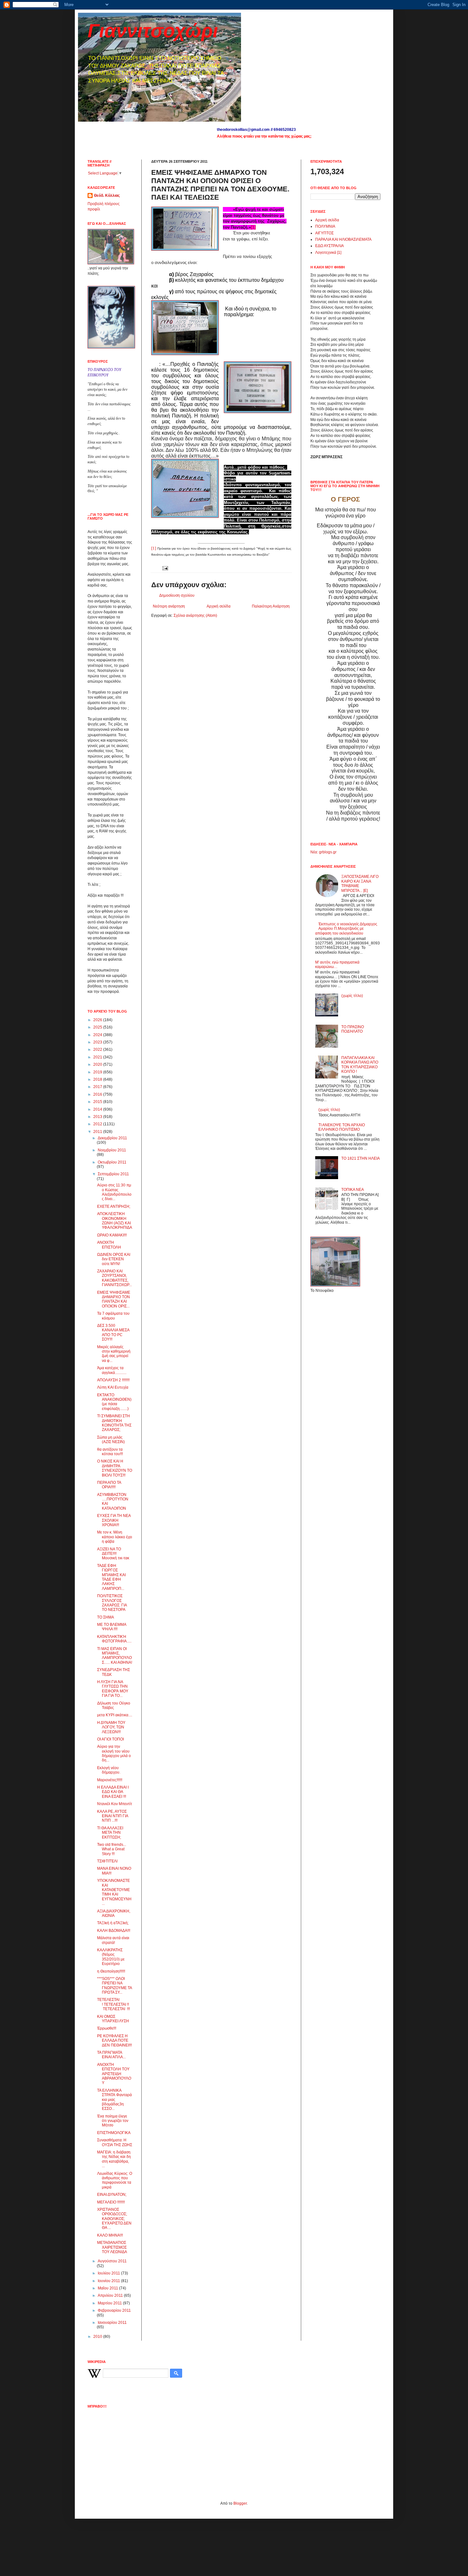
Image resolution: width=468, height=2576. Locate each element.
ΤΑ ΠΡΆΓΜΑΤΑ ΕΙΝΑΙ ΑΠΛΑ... (111, 2055)
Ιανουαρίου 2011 (112, 2323)
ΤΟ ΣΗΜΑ (106, 1617)
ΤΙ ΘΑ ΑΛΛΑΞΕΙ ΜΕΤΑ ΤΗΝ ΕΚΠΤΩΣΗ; (110, 1833)
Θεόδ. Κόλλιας (107, 196)
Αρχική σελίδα (219, 606)
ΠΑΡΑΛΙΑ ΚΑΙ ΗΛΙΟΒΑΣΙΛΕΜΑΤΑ (343, 239)
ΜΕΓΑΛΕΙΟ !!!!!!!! (111, 2202)
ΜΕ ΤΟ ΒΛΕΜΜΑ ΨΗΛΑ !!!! (112, 1627)
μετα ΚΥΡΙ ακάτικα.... (115, 1715)
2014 (98, 1109)
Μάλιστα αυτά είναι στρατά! (113, 1940)
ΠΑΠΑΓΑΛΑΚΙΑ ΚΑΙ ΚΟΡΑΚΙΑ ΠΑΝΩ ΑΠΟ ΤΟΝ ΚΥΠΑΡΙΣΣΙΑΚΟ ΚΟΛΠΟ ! (360, 1065)
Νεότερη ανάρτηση (169, 606)
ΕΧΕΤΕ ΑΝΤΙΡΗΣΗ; (114, 1206)
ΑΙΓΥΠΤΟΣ (324, 233)
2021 (98, 1057)
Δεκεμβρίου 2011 (112, 1138)
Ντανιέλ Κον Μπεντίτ (115, 1804)
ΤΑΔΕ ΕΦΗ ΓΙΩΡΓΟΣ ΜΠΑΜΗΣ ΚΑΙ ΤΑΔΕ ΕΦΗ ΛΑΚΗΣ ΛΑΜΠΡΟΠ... (111, 1577)
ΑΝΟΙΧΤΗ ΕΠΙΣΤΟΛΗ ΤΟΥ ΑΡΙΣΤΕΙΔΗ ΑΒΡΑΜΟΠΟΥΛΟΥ (114, 2074)
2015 (98, 1102)
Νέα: (314, 852)
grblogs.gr (328, 852)
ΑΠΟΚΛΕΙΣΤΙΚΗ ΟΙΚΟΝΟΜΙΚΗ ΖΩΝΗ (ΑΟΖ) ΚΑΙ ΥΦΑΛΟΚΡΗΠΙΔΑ (115, 1221)
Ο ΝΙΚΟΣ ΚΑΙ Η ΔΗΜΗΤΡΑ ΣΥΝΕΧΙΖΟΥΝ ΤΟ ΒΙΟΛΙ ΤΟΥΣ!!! (115, 1468)
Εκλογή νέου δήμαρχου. (109, 1770)
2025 (98, 1027)
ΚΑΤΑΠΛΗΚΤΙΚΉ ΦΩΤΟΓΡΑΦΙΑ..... (114, 1639)
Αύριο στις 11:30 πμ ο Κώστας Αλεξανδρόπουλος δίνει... (114, 1192)
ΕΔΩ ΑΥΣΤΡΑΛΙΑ (330, 246)
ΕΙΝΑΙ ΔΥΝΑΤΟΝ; (112, 2195)
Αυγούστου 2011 (112, 2261)
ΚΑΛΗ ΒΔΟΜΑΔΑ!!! (114, 1931)
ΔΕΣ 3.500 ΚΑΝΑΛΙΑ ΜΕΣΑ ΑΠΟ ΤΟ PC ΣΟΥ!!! (113, 1332)
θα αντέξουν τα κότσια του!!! (110, 1452)
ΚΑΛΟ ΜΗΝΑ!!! (110, 2235)
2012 (98, 1124)
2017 (98, 1087)
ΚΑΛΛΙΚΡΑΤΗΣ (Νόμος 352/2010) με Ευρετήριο (111, 1957)
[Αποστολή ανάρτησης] (164, 568)
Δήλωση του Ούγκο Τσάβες (114, 1705)
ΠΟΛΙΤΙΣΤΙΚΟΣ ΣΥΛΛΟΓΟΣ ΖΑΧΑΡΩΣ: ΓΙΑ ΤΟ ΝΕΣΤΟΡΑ (112, 1603)
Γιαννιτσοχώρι (153, 31)
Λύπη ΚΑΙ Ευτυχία (113, 1387)
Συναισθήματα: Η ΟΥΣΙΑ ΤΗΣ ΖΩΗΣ (115, 2142)
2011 (98, 1132)
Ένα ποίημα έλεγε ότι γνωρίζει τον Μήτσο (113, 2121)
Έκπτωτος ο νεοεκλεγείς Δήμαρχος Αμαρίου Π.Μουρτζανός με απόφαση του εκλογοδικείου (346, 929)
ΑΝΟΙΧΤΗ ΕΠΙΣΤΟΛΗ (109, 1245)
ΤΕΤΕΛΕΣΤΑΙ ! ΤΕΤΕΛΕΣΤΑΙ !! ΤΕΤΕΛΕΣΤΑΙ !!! (113, 2004)
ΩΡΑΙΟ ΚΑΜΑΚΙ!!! (112, 1235)
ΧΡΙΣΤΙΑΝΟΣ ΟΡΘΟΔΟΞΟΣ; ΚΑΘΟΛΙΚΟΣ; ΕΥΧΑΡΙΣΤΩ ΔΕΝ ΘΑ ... (114, 2219)
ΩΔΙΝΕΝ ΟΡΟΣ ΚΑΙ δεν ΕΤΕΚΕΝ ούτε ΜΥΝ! (114, 1259)
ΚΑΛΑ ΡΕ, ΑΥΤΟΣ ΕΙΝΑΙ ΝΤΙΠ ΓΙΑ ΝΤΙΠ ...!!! (113, 1816)
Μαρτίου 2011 (110, 2303)
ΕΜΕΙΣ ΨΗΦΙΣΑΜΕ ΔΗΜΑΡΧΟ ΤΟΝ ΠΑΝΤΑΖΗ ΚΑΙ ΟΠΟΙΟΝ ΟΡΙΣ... (114, 1299)
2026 (98, 1020)
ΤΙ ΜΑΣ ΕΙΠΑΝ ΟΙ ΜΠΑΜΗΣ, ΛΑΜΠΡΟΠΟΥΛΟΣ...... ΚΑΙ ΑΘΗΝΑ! (115, 1656)
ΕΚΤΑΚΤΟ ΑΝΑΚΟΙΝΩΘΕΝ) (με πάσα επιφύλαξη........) (114, 1402)
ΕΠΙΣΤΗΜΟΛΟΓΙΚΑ (114, 2133)
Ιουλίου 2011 (109, 2273)
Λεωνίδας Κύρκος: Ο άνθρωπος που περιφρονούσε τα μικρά (115, 2180)
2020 (98, 1064)
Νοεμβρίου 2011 (112, 1150)
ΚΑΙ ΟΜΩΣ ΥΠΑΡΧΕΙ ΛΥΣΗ (113, 2019)
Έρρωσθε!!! (107, 2028)
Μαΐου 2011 (108, 2288)
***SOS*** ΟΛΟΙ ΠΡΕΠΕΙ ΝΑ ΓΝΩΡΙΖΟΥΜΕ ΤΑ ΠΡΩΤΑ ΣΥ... (114, 1985)
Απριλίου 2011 (111, 2295)
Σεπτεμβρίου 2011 (113, 1174)
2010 (98, 2337)
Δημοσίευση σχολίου (177, 595)
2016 (98, 1094)
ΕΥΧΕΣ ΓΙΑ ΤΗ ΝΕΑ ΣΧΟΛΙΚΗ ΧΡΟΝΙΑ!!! (114, 1520)
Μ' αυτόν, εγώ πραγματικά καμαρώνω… (337, 964)
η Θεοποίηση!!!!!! (111, 1971)
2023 (98, 1042)
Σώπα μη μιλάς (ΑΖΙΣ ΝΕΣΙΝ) (111, 1440)
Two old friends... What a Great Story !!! (112, 1849)
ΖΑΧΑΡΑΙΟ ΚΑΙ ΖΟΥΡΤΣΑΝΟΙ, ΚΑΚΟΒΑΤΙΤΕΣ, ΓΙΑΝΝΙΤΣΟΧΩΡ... (114, 1278)
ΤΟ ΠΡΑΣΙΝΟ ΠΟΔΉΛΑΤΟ (353, 1029)
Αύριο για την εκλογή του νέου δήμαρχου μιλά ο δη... (114, 1753)
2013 (98, 1117)
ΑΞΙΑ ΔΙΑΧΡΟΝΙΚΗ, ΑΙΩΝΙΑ (114, 1913)
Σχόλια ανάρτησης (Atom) (195, 616)
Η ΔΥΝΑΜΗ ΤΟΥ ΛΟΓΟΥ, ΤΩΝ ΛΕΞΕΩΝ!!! (111, 1727)
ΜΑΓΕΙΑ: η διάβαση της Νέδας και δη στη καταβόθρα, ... (114, 2159)
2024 (98, 1035)
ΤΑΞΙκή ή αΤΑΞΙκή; (113, 1923)
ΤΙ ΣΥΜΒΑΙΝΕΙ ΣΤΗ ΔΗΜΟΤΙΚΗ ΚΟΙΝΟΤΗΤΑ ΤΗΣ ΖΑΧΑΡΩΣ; (114, 1423)
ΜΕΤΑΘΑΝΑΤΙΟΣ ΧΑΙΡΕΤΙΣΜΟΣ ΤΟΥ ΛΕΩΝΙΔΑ (112, 2247)
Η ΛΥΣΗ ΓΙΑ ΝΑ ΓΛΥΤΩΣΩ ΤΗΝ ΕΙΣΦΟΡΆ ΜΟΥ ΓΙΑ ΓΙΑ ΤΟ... (113, 1689)
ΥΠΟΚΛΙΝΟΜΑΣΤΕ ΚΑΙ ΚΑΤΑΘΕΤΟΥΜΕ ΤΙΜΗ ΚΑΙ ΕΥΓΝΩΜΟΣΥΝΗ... (114, 1892)
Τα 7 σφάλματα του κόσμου (113, 1316)
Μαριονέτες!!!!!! (110, 1780)
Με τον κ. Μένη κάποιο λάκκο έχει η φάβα (115, 1537)
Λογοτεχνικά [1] (328, 253)
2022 (98, 1050)
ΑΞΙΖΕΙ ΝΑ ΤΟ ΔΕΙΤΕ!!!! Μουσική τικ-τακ (113, 1554)
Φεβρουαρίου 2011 (114, 2310)
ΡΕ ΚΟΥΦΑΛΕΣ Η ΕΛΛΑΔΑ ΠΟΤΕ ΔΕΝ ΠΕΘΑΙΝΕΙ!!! (114, 2041)
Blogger (240, 2503)
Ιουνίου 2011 (109, 2281)
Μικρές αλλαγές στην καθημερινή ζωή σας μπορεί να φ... (114, 1354)
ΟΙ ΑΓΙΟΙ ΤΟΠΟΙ (110, 1739)
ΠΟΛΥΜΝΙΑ (325, 226)
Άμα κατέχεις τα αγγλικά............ (112, 1370)
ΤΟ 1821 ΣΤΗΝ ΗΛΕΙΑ (361, 1158)
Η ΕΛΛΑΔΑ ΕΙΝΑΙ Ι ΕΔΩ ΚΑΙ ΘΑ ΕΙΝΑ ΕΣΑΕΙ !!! (113, 1792)
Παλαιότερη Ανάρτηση (271, 606)
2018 (98, 1079)
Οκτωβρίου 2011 (112, 1162)
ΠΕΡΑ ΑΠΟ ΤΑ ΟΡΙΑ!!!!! (109, 1485)
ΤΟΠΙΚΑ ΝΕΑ (353, 1190)
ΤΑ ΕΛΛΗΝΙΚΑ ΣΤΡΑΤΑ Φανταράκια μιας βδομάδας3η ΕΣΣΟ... (114, 2100)
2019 (98, 1072)
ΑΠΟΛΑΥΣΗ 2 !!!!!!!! (113, 1380)
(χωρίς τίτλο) (352, 996)
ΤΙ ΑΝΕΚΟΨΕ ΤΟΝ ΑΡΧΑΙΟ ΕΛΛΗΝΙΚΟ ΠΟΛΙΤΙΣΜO (342, 1127)
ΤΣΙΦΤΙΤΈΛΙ (107, 1861)
